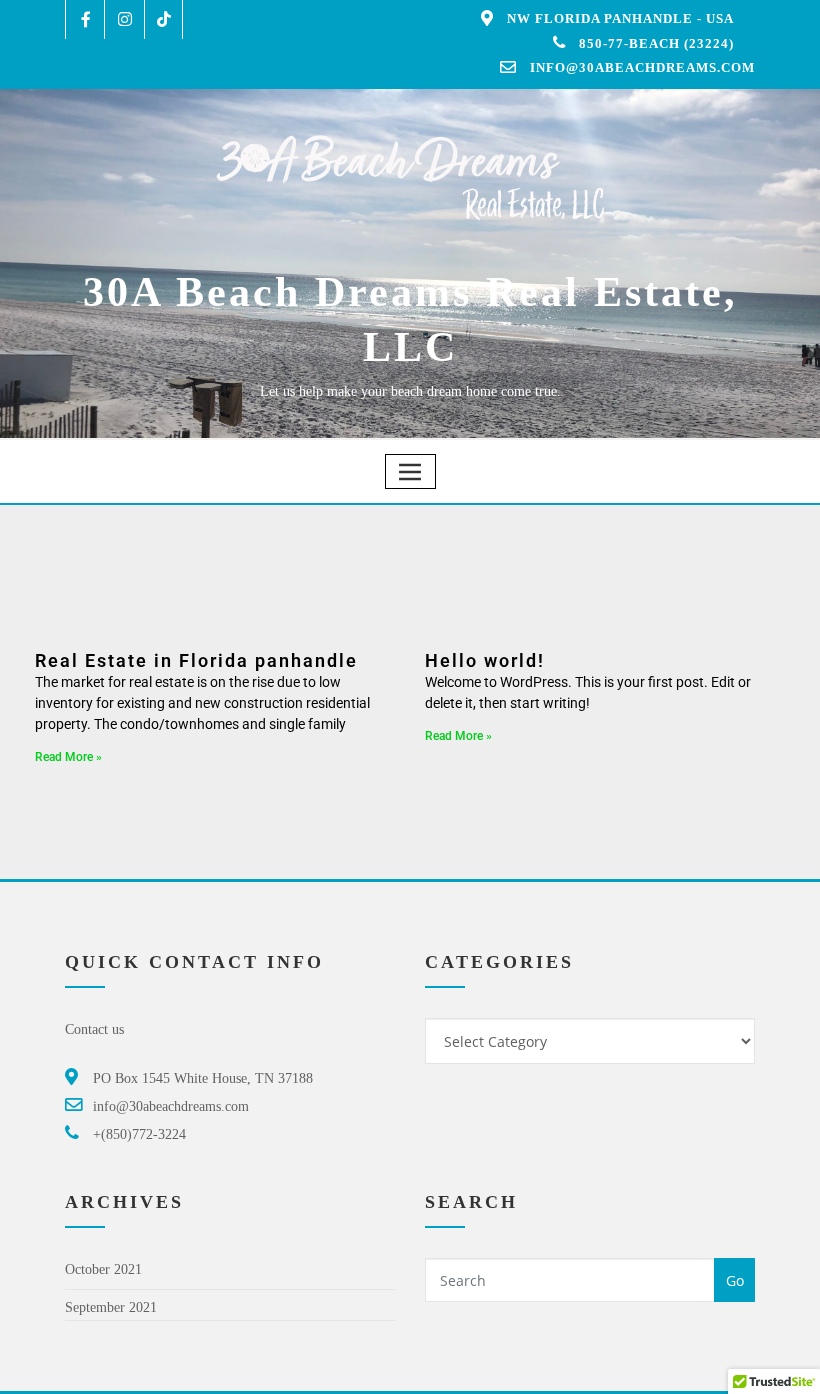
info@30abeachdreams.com (642, 67)
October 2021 (103, 1269)
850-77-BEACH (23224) (656, 43)
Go (735, 1280)
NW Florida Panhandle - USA (620, 18)
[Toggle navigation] (410, 471)
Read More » (68, 757)
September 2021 (111, 1307)
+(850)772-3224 (139, 1134)
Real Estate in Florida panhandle (196, 660)
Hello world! (485, 660)
